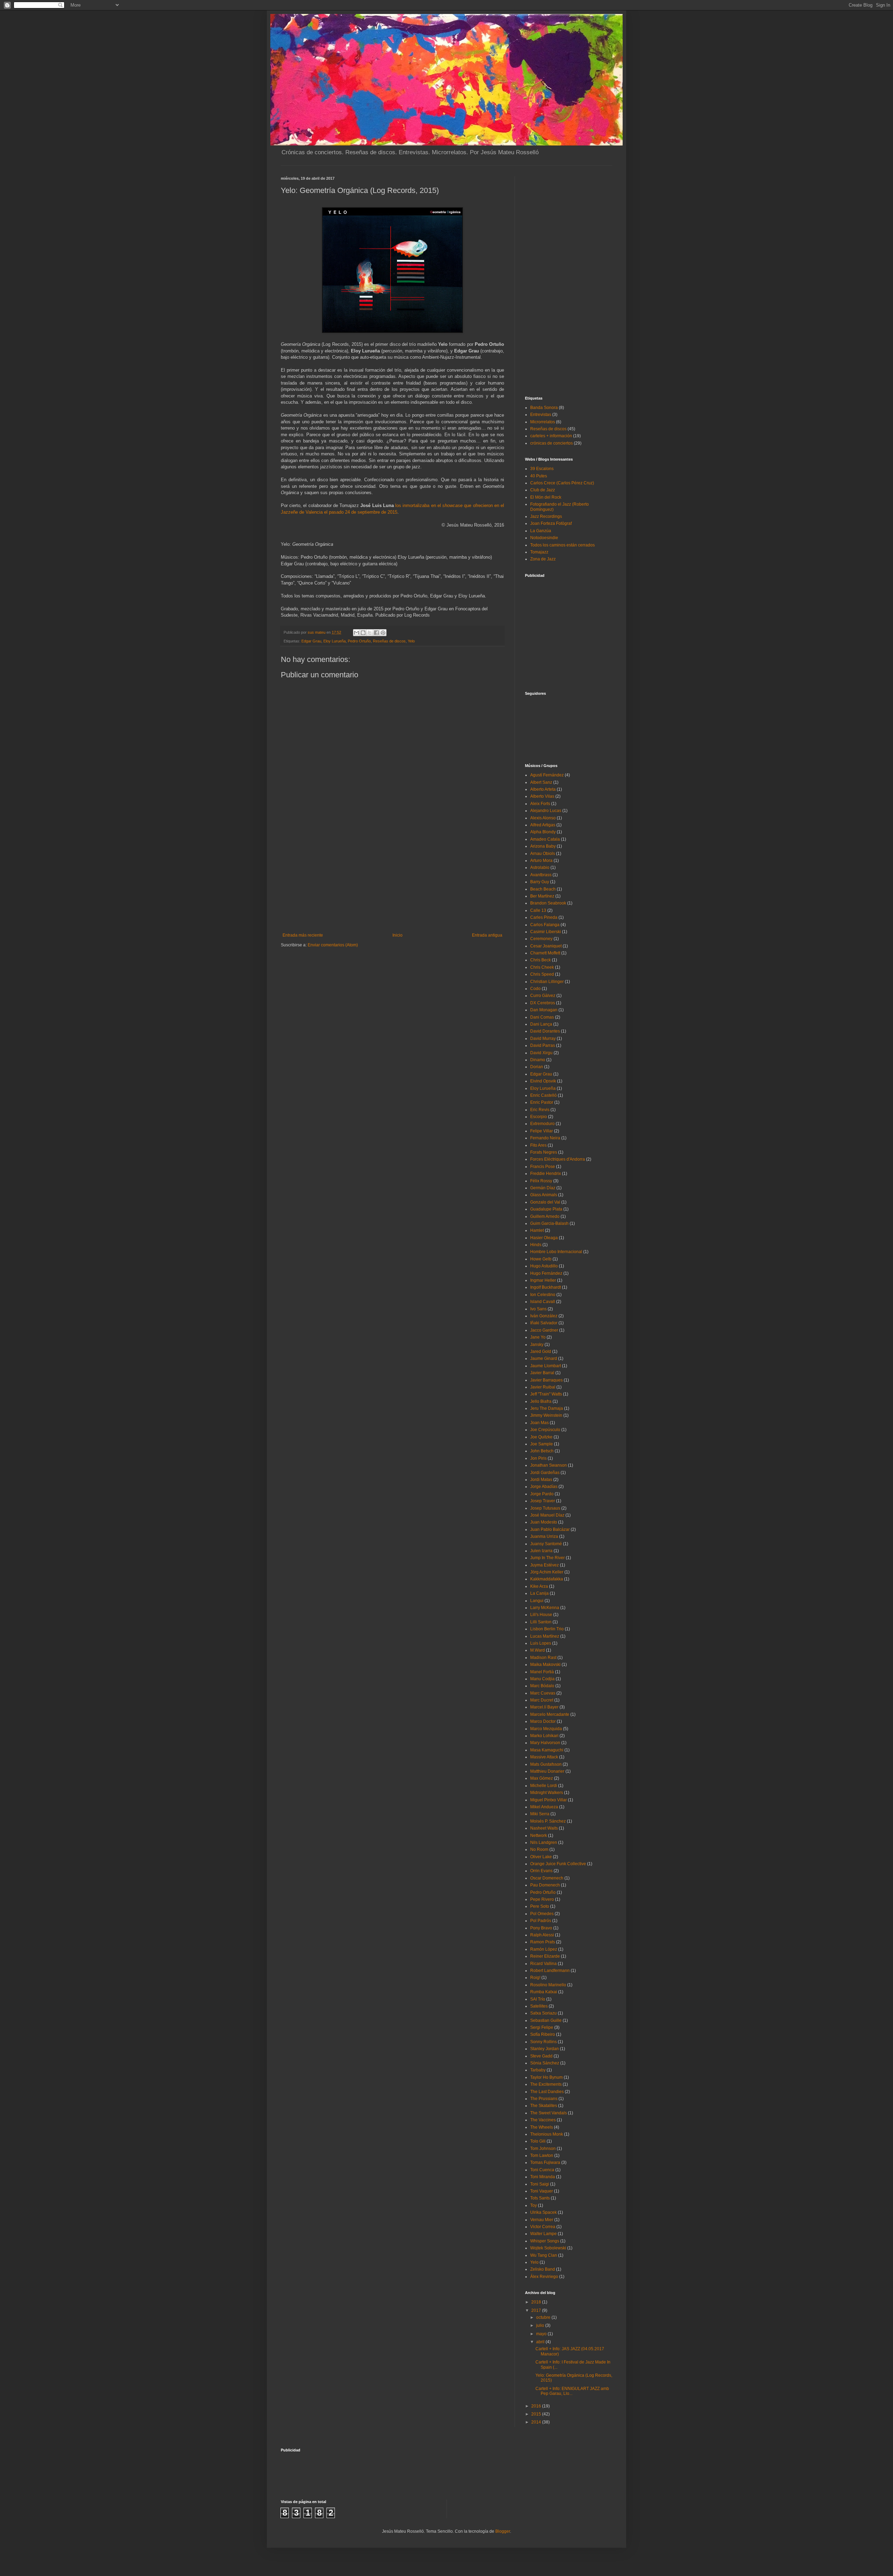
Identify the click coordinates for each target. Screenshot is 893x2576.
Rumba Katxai (544, 1992)
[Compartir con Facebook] (376, 633)
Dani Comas (542, 1017)
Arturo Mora (541, 861)
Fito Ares (538, 1145)
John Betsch (542, 1451)
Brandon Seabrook (548, 903)
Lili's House (541, 1615)
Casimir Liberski (546, 932)
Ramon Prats (543, 1942)
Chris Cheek (542, 967)
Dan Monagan (544, 1010)
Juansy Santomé (546, 1544)
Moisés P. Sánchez (548, 1821)
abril (541, 2342)
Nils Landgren (544, 1842)
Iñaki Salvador (544, 1323)
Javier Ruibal (543, 1387)
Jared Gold (541, 1352)
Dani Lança (541, 1024)
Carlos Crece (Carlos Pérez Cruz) (562, 483)
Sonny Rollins (543, 2042)
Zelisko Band (543, 2269)
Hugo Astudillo (544, 1266)
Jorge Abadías (544, 1487)
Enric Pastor (542, 1102)
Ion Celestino (543, 1295)
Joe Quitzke (541, 1437)
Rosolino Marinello (548, 1985)
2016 (537, 2406)
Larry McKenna (545, 1608)
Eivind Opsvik (543, 1081)
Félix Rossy (541, 1181)
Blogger (503, 2531)
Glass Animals (544, 1195)
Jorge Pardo (542, 1494)
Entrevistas (541, 415)
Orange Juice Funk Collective (558, 1864)
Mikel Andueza (544, 1807)
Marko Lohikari (544, 1736)
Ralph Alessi (542, 1935)
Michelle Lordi (544, 1786)
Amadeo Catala (545, 839)
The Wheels (542, 2127)
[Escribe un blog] (363, 633)
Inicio (397, 935)
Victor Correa (543, 2227)
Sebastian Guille (546, 2020)
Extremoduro (542, 1124)
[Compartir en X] (370, 633)
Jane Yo (538, 1337)
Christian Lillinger (547, 982)
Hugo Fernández (546, 1273)
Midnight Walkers (547, 1793)
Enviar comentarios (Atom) (333, 945)
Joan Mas (539, 1423)
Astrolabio (540, 868)
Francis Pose (543, 1167)
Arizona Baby (543, 846)
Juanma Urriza (544, 1536)
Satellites (539, 2006)
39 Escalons (542, 469)
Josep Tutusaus (545, 1508)
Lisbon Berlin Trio (547, 1629)
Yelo (411, 641)
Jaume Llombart (546, 1366)
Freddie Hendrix (546, 1174)
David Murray (543, 1038)
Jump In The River (547, 1558)
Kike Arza (539, 1586)
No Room (539, 1849)
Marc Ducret (542, 1700)
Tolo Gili (538, 2141)
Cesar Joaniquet (546, 946)
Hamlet (537, 1230)
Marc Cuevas (543, 1693)
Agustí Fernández (547, 775)
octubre (544, 2317)
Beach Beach (543, 889)
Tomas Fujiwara (545, 2162)
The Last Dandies (547, 2092)
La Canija (539, 1593)
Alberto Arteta (543, 789)
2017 (537, 2310)
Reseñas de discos (389, 641)
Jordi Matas (541, 1480)
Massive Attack (544, 1757)
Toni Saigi (540, 2184)
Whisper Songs (545, 2241)
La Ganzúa (541, 531)
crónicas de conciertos (551, 443)
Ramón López (544, 1949)
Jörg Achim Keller (547, 1572)
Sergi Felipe (542, 2027)
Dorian (537, 1067)
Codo (535, 989)
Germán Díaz (543, 1188)
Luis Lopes (541, 1643)
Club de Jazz (543, 490)
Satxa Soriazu (543, 2013)
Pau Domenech (545, 1885)
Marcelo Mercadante (550, 1714)
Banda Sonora (544, 408)
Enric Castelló (543, 1095)
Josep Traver (543, 1501)
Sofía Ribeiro (543, 2034)
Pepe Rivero (542, 1899)
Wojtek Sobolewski (548, 2248)
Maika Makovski (545, 1665)
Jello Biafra (541, 1401)
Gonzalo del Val (545, 1202)
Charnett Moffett (545, 953)
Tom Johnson (543, 2149)
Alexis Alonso (543, 818)
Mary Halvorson (545, 1743)
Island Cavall (543, 1302)
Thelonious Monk (547, 2134)
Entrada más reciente (303, 935)
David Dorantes (545, 1031)
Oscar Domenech (547, 1878)
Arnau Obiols (543, 854)
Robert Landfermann (550, 1971)
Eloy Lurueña (335, 641)
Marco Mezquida (546, 1729)
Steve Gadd (541, 2056)
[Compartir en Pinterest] (383, 633)
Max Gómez (542, 1778)
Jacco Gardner (544, 1330)
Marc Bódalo (542, 1686)
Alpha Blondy (543, 832)
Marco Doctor (543, 1721)
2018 (537, 2302)
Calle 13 (538, 910)
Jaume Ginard (544, 1358)
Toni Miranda (543, 2177)
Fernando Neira (545, 1138)
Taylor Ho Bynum (546, 2077)
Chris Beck (541, 960)
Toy (534, 2205)
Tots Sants (540, 2198)
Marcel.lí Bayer (544, 1707)
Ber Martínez (542, 896)
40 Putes (539, 476)
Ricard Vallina (543, 1964)
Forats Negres (544, 1152)
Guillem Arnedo (545, 1216)
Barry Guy (540, 882)
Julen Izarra (541, 1551)
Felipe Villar (542, 1131)
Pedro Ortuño (359, 641)
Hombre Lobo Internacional (556, 1252)
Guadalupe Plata (546, 1209)
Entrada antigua (487, 935)
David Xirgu (541, 1053)
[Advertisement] (392, 880)
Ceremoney (541, 939)
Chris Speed (542, 974)
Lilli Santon (541, 1622)
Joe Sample (542, 1444)
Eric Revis (540, 1110)
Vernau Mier (542, 2220)
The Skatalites (544, 2106)
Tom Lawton (542, 2156)
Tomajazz (539, 552)
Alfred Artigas (543, 825)
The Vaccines (543, 2120)
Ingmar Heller (543, 1280)
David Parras (543, 1045)
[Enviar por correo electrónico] (357, 633)
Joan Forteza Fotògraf (551, 523)
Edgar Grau (311, 641)
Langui (537, 1601)
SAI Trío (538, 1999)
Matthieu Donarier (547, 1771)
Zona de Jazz (543, 559)
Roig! (535, 1978)
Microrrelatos (543, 422)
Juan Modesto (544, 1522)
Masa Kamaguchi (547, 1750)
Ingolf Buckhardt (546, 1287)
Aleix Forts (540, 804)
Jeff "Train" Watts (546, 1394)
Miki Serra (540, 1814)
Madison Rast (543, 1658)
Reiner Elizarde (545, 1956)
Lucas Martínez (545, 1636)
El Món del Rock (546, 497)
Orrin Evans (541, 1871)
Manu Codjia (542, 1679)
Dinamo (538, 1060)
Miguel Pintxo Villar (549, 1800)
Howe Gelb (541, 1259)
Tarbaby (538, 2070)
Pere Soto (540, 1906)
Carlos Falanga (545, 925)
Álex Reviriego (544, 2277)
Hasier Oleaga (544, 1238)
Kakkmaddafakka (547, 1579)
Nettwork (539, 1836)
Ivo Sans (538, 1309)
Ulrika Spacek (543, 2212)
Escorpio (539, 1117)
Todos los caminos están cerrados (562, 545)
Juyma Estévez (545, 1565)
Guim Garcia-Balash (549, 1223)
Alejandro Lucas (546, 811)
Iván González (544, 1316)
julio (541, 2325)
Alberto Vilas (542, 796)
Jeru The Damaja (547, 1408)
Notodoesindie (544, 538)
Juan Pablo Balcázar (550, 1529)
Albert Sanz (541, 782)
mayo (542, 2334)
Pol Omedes (542, 1914)
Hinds (536, 1245)
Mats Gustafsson (546, 1764)
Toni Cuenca (542, 2170)
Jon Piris (538, 1458)
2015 (537, 2414)
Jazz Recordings (546, 516)
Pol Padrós (541, 1921)
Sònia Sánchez (545, 2063)
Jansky (537, 1345)
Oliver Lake (541, 1857)
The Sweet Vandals (549, 2113)
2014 (537, 2422)
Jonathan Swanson (549, 1465)
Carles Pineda (544, 917)
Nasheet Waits (544, 1828)
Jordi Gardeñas (545, 1473)
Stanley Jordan (545, 2049)
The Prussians (544, 2099)
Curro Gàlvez (543, 996)
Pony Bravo (541, 1928)
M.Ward (538, 1650)
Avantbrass (541, 875)
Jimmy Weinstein (546, 1415)
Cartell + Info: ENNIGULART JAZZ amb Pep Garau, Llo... (572, 2391)
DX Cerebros (543, 1003)
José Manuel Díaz (547, 1515)
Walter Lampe (543, 2234)
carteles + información (551, 436)
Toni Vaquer (542, 2191)
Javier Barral (542, 1373)
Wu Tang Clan (544, 2255)
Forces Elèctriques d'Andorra (558, 1159)
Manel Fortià (542, 1672)
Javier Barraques (546, 1380)
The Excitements (546, 2084)
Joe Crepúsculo (545, 1430)
